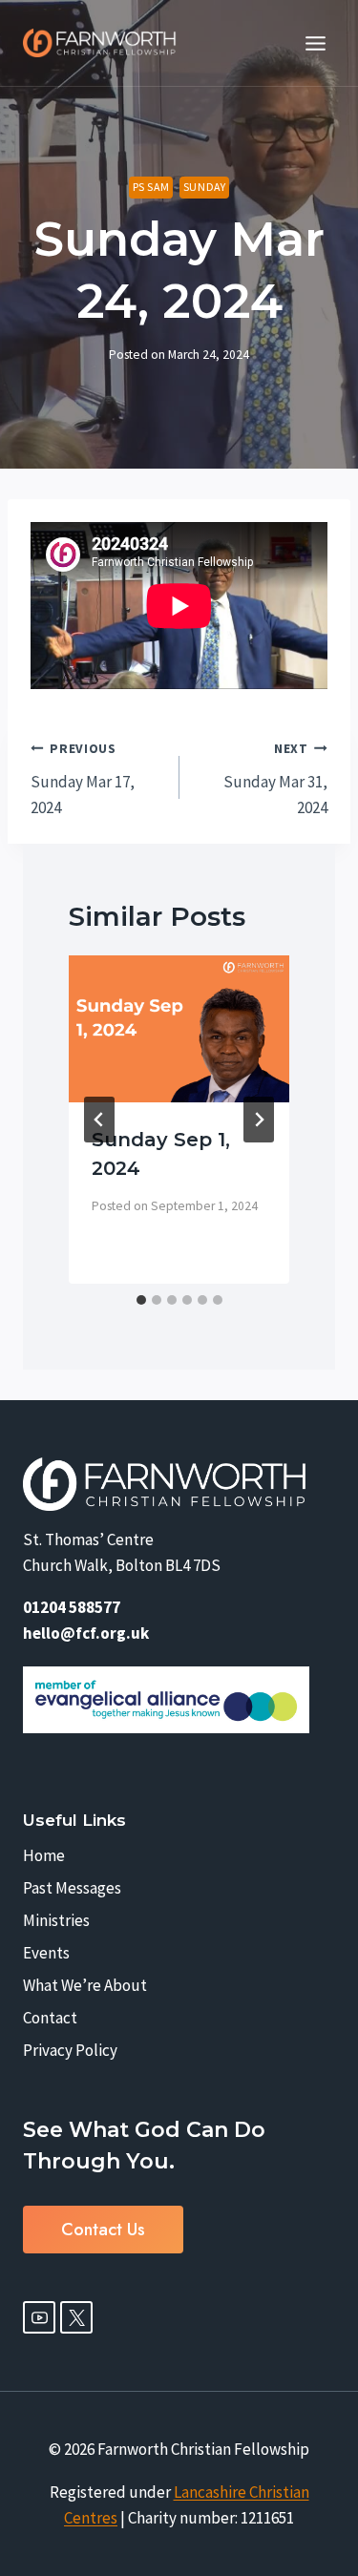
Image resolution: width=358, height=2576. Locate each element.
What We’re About (85, 1985)
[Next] (259, 1120)
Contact (50, 2018)
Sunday (205, 187)
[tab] (141, 1300)
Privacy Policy (70, 2050)
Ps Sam (151, 187)
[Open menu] (315, 43)
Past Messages (72, 1888)
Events (46, 1953)
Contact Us (103, 2230)
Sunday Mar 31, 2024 (275, 779)
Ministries (56, 1920)
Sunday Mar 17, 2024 (83, 779)
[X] (76, 2317)
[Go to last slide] (99, 1120)
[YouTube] (39, 2317)
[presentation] (179, 1029)
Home (44, 1855)
